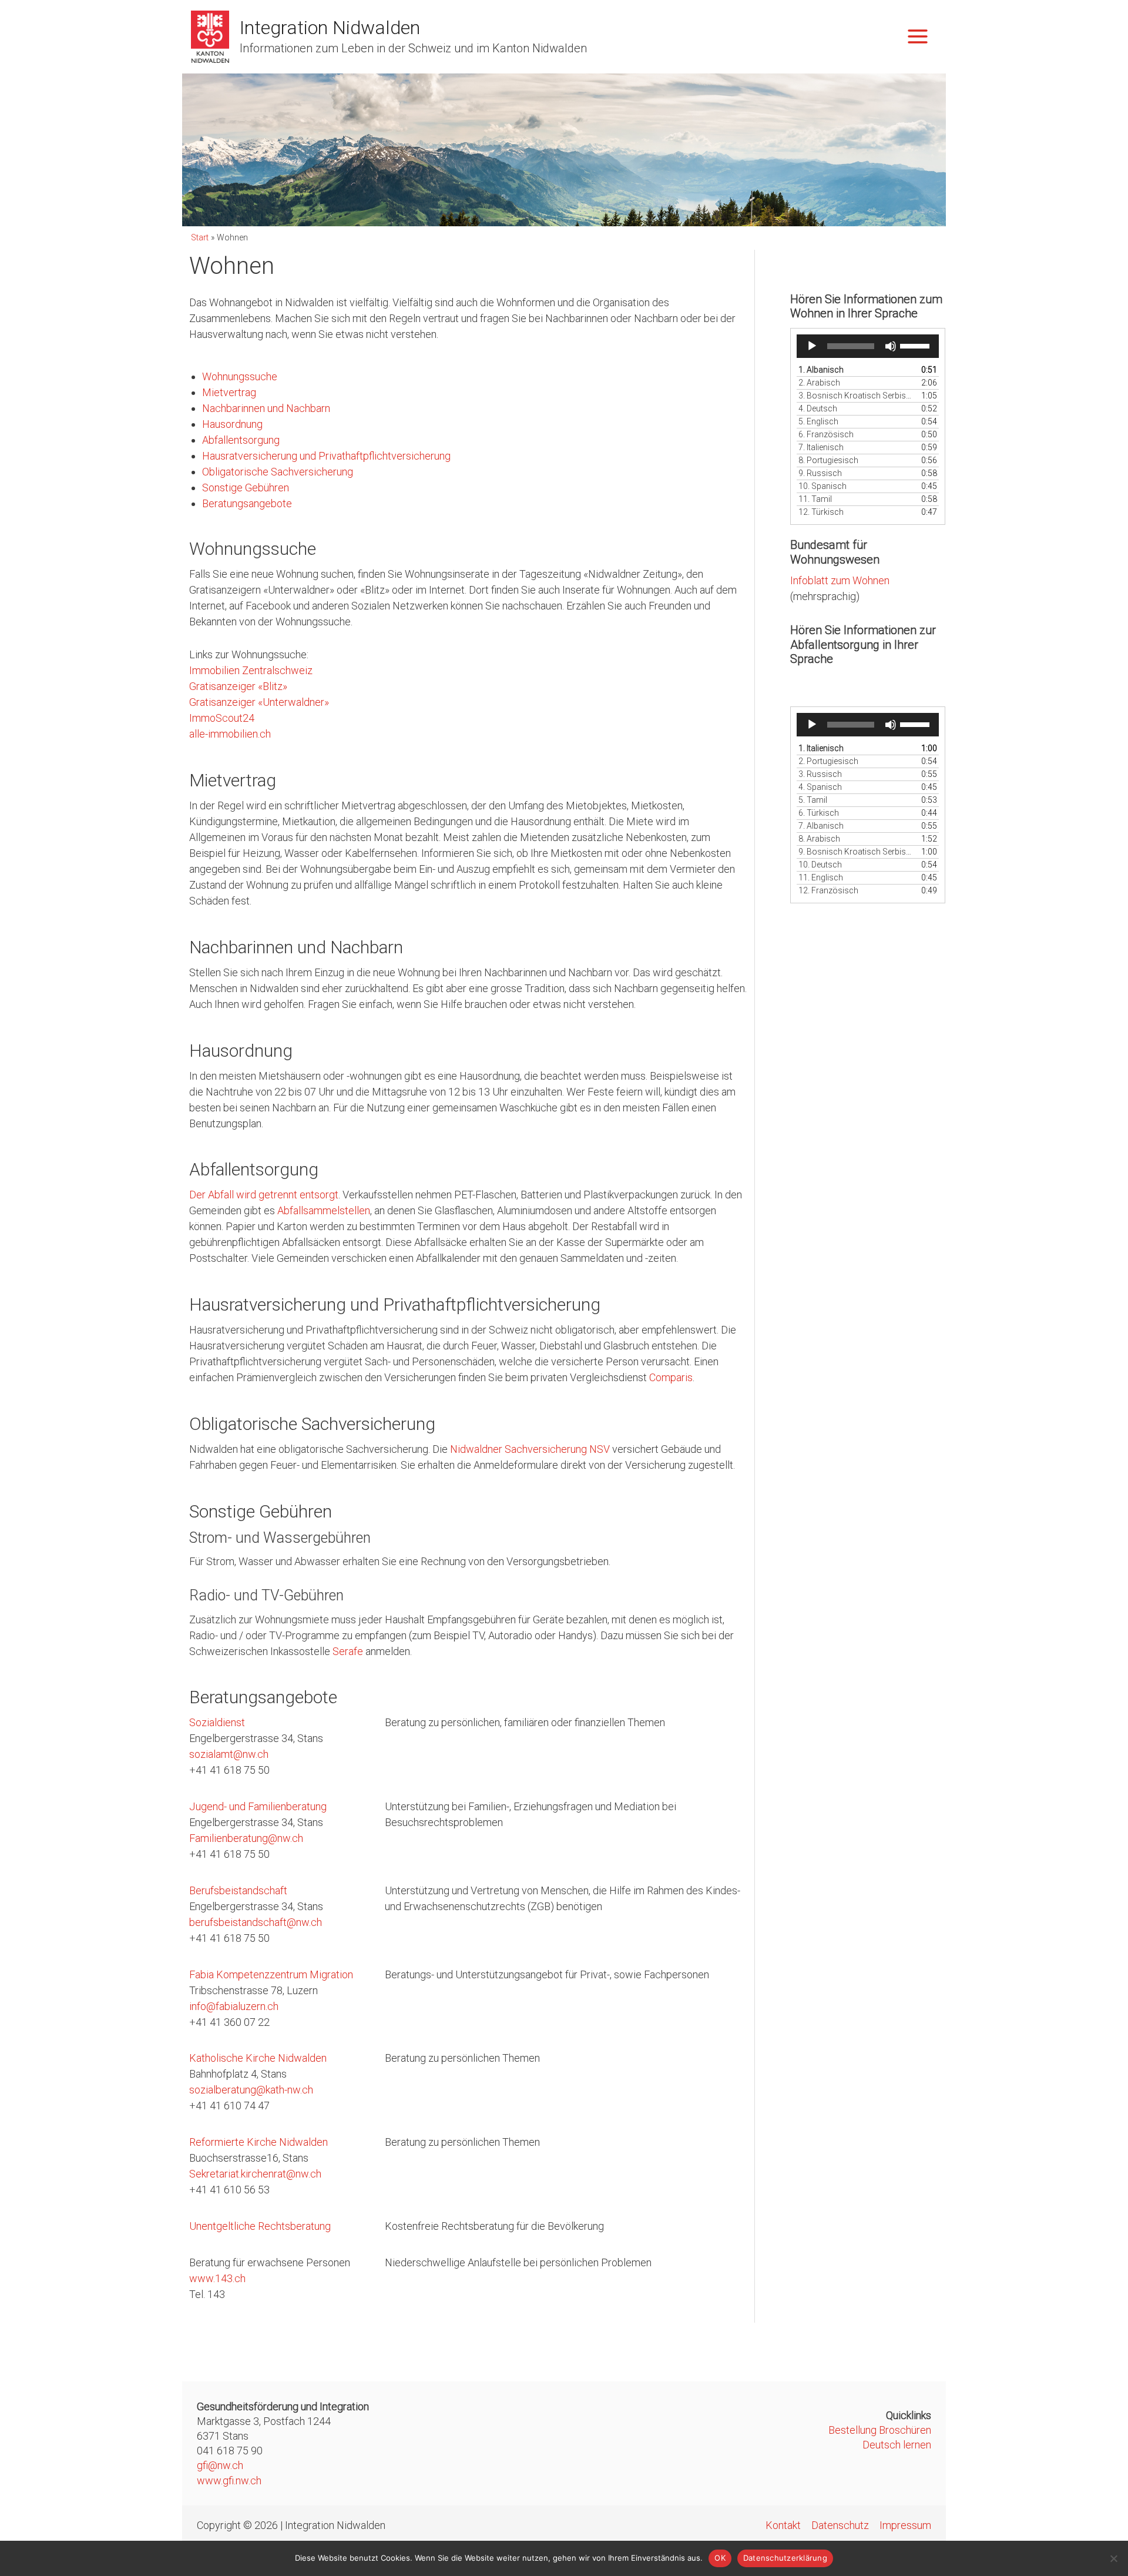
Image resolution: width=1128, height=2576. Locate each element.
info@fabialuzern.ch (234, 2006)
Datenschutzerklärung (785, 2558)
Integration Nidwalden (330, 28)
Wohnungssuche (240, 376)
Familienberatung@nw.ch (246, 1838)
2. (819, 383)
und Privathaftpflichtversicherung (375, 456)
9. (820, 473)
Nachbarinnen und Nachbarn (266, 408)
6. (826, 434)
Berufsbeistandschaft (238, 1890)
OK (720, 2558)
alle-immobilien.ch (230, 734)
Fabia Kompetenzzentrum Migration (271, 1974)
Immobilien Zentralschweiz (251, 670)
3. (856, 396)
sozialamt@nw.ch (229, 1754)
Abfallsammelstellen (324, 1210)
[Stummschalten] (891, 346)
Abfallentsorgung (241, 440)
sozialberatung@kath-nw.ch (251, 2090)
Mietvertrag (229, 392)
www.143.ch (217, 2278)
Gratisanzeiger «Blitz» (238, 686)
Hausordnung (232, 424)
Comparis (671, 1377)
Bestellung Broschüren (880, 2430)
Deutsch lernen (897, 2445)
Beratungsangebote (247, 503)
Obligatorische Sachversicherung (278, 472)
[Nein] (1113, 2558)
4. (818, 408)
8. (828, 460)
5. (818, 421)
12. (821, 512)
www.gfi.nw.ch (229, 2480)
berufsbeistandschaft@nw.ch (256, 1922)
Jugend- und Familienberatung (258, 1806)
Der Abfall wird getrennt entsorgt (264, 1195)
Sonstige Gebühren (246, 488)
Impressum (905, 2525)
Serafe (348, 1651)
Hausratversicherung (251, 456)
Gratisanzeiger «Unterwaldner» (259, 702)
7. (821, 447)
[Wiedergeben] (812, 346)
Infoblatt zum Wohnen (840, 580)
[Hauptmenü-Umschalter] (917, 37)
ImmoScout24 (222, 718)
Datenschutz (840, 2525)
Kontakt (783, 2525)
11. (815, 499)
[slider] (916, 345)
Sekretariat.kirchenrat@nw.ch (255, 2174)
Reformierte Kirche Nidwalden (258, 2142)
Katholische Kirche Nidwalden (258, 2058)
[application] (868, 346)
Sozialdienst (217, 1722)
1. (821, 370)
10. (822, 486)
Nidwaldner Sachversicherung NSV (530, 1449)
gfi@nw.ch (220, 2465)
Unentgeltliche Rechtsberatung (260, 2226)
